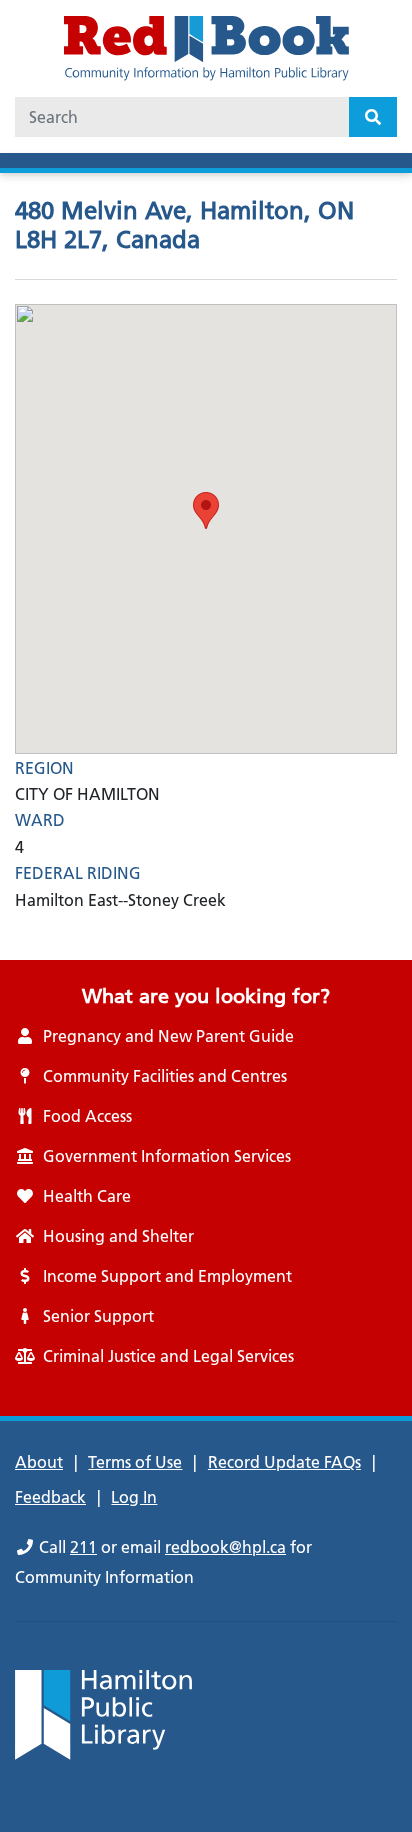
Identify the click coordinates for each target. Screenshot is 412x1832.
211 (83, 1547)
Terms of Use (135, 1462)
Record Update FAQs (284, 1462)
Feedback (50, 1497)
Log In (134, 1497)
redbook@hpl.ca (225, 1547)
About (39, 1462)
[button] (206, 510)
